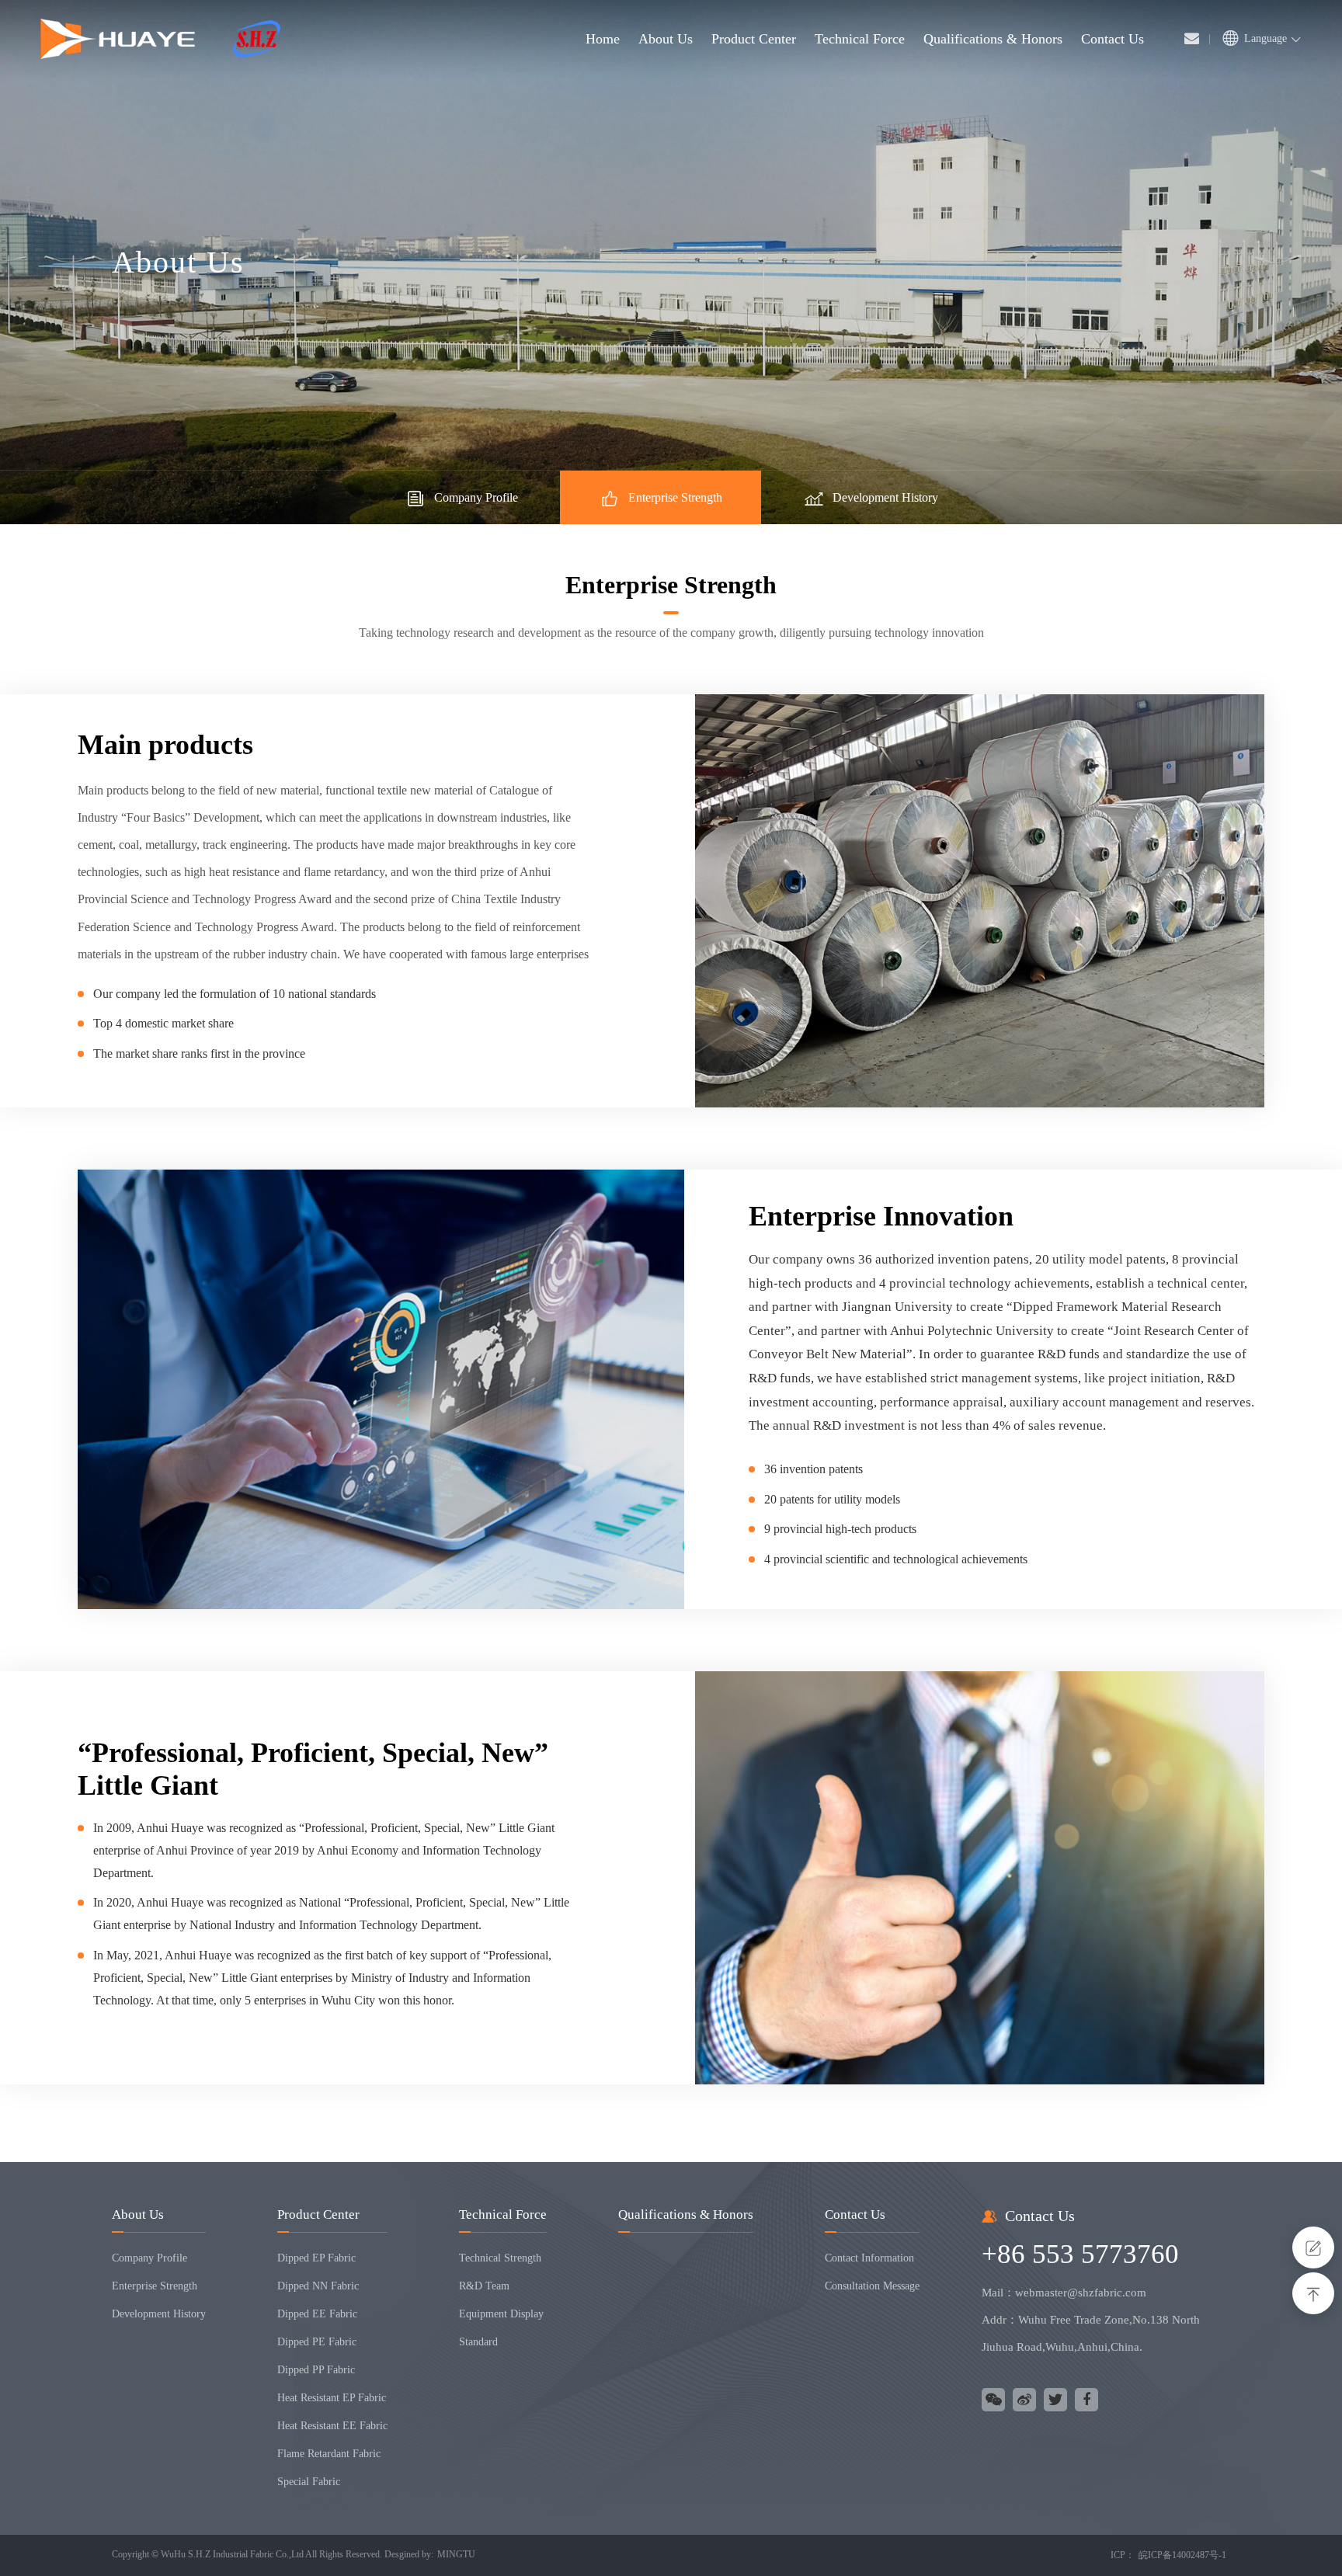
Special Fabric (309, 2482)
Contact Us (855, 2214)
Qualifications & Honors (686, 2214)
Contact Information (869, 2258)
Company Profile (476, 497)
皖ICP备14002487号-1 (1182, 2555)
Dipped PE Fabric (317, 2342)
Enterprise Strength (675, 497)
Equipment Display (501, 2314)
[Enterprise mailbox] (1192, 39)
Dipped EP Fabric (316, 2258)
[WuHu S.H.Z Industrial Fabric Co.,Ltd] (160, 39)
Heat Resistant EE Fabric (332, 2426)
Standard (478, 2342)
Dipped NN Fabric (318, 2286)
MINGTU (456, 2554)
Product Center (318, 2214)
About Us (138, 2214)
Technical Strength (500, 2258)
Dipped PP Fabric (316, 2370)
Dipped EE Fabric (317, 2314)
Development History (885, 497)
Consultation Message (872, 2286)
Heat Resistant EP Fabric (332, 2398)
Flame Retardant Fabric (329, 2454)
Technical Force (503, 2214)
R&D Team (484, 2286)
